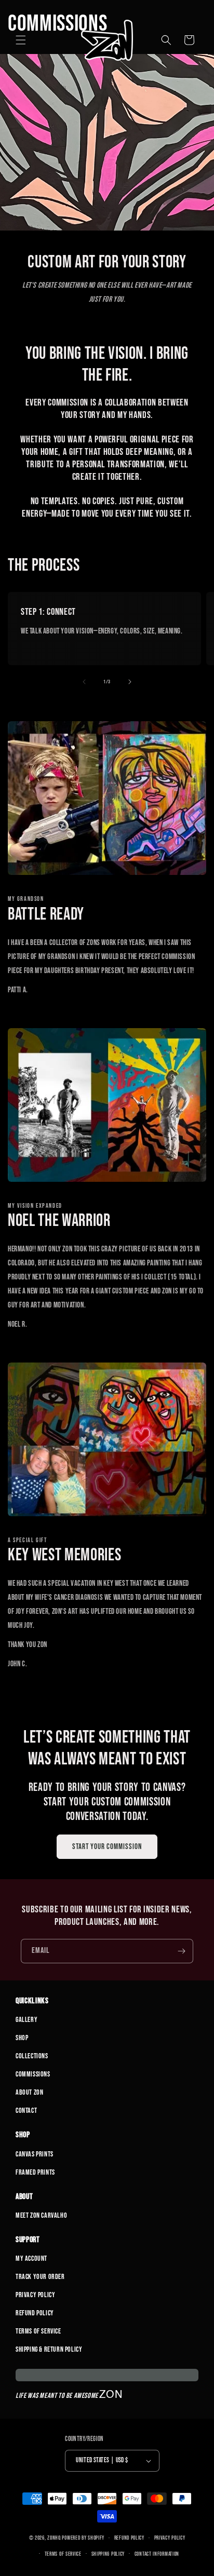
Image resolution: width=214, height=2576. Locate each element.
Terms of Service (38, 2331)
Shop (22, 2038)
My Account (31, 2258)
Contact (26, 2110)
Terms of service (63, 2554)
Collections (32, 2056)
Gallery (26, 2020)
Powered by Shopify (83, 2538)
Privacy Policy (35, 2295)
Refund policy (129, 2538)
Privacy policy (170, 2538)
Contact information (157, 2554)
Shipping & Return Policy (49, 2349)
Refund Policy (35, 2313)
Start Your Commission (107, 1847)
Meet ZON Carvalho (41, 2215)
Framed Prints (35, 2172)
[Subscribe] (181, 1951)
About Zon (29, 2092)
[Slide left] (84, 682)
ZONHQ (54, 2538)
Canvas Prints (35, 2154)
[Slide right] (130, 682)
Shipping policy (108, 2554)
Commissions (33, 2074)
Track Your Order (40, 2277)
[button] (21, 40)
